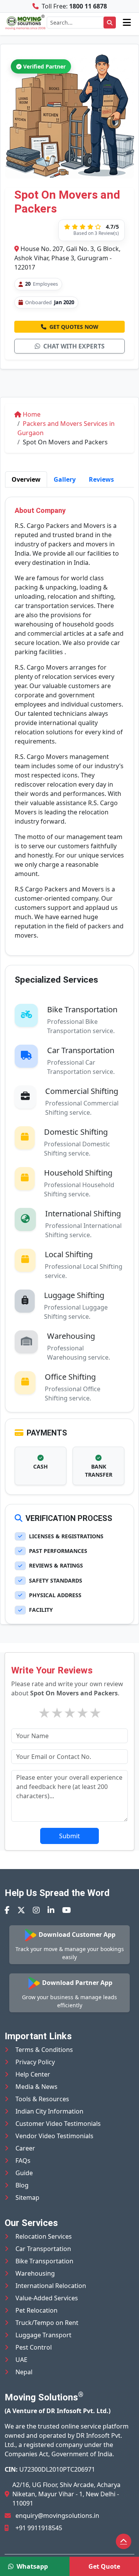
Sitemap (27, 2197)
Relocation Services (44, 2236)
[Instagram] (36, 1910)
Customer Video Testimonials (58, 2124)
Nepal (24, 2372)
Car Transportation (43, 2249)
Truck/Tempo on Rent (47, 2323)
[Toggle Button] (127, 22)
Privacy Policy (35, 2062)
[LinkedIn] (51, 1910)
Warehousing (35, 2273)
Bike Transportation (44, 2261)
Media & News (36, 2087)
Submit (69, 1836)
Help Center (33, 2074)
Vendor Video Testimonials (54, 2136)
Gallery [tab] (65, 479)
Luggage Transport (43, 2335)
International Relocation (51, 2286)
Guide (24, 2173)
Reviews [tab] (101, 479)
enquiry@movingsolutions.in (57, 2516)
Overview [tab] (26, 479)
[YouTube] (67, 1910)
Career (25, 2148)
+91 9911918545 (39, 2528)
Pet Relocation (36, 2310)
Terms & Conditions (44, 2050)
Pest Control (34, 2347)
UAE (21, 2360)
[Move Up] (124, 2541)
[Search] (110, 23)
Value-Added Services (47, 2298)
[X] (21, 1910)
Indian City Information (49, 2111)
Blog (22, 2185)
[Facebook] (7, 1910)
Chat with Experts (74, 346)
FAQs (23, 2161)
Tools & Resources (42, 2099)
